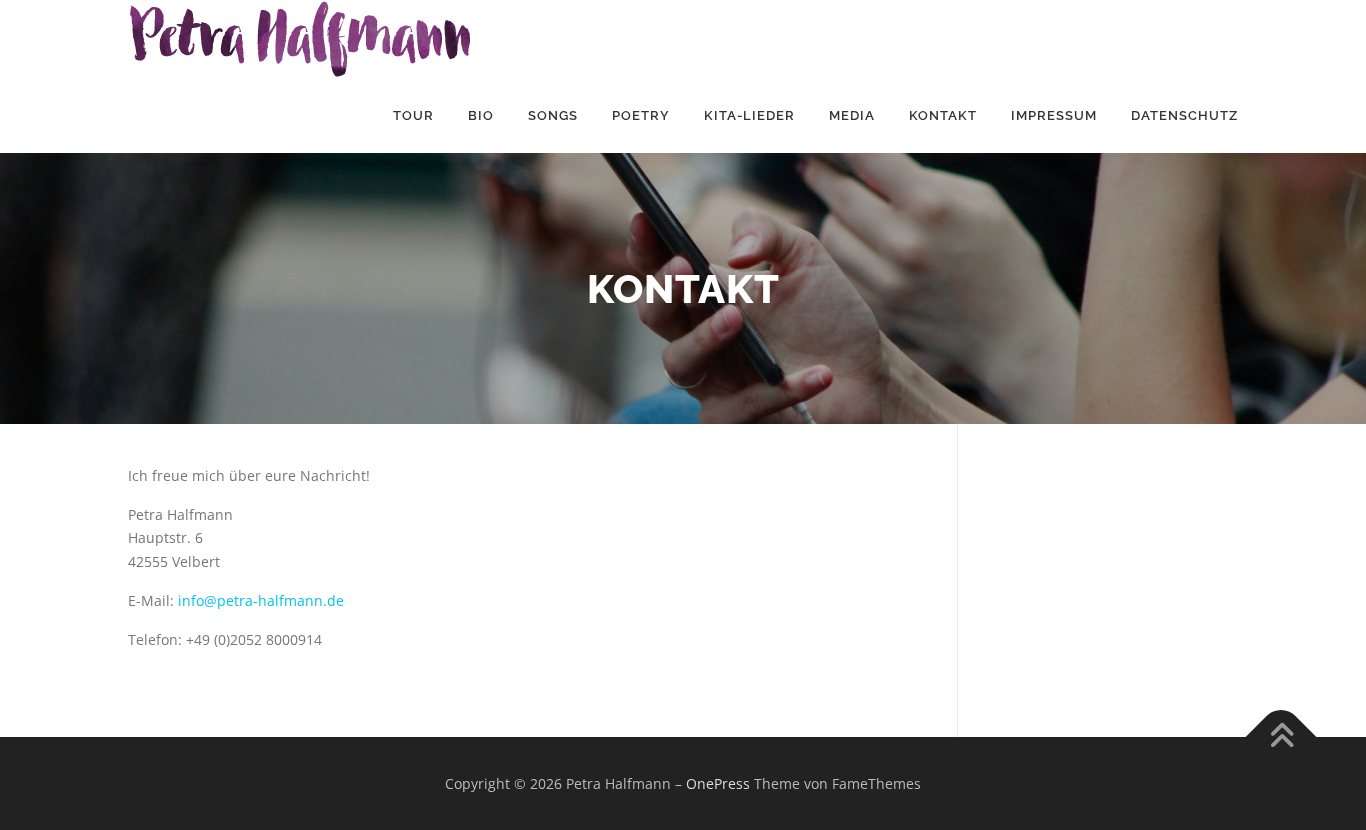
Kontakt (943, 115)
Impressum (1054, 115)
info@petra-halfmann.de (261, 600)
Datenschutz (1184, 115)
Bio (481, 115)
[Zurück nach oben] (1281, 736)
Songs (553, 115)
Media (852, 115)
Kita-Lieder (749, 115)
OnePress (718, 783)
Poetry (641, 115)
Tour (413, 115)
